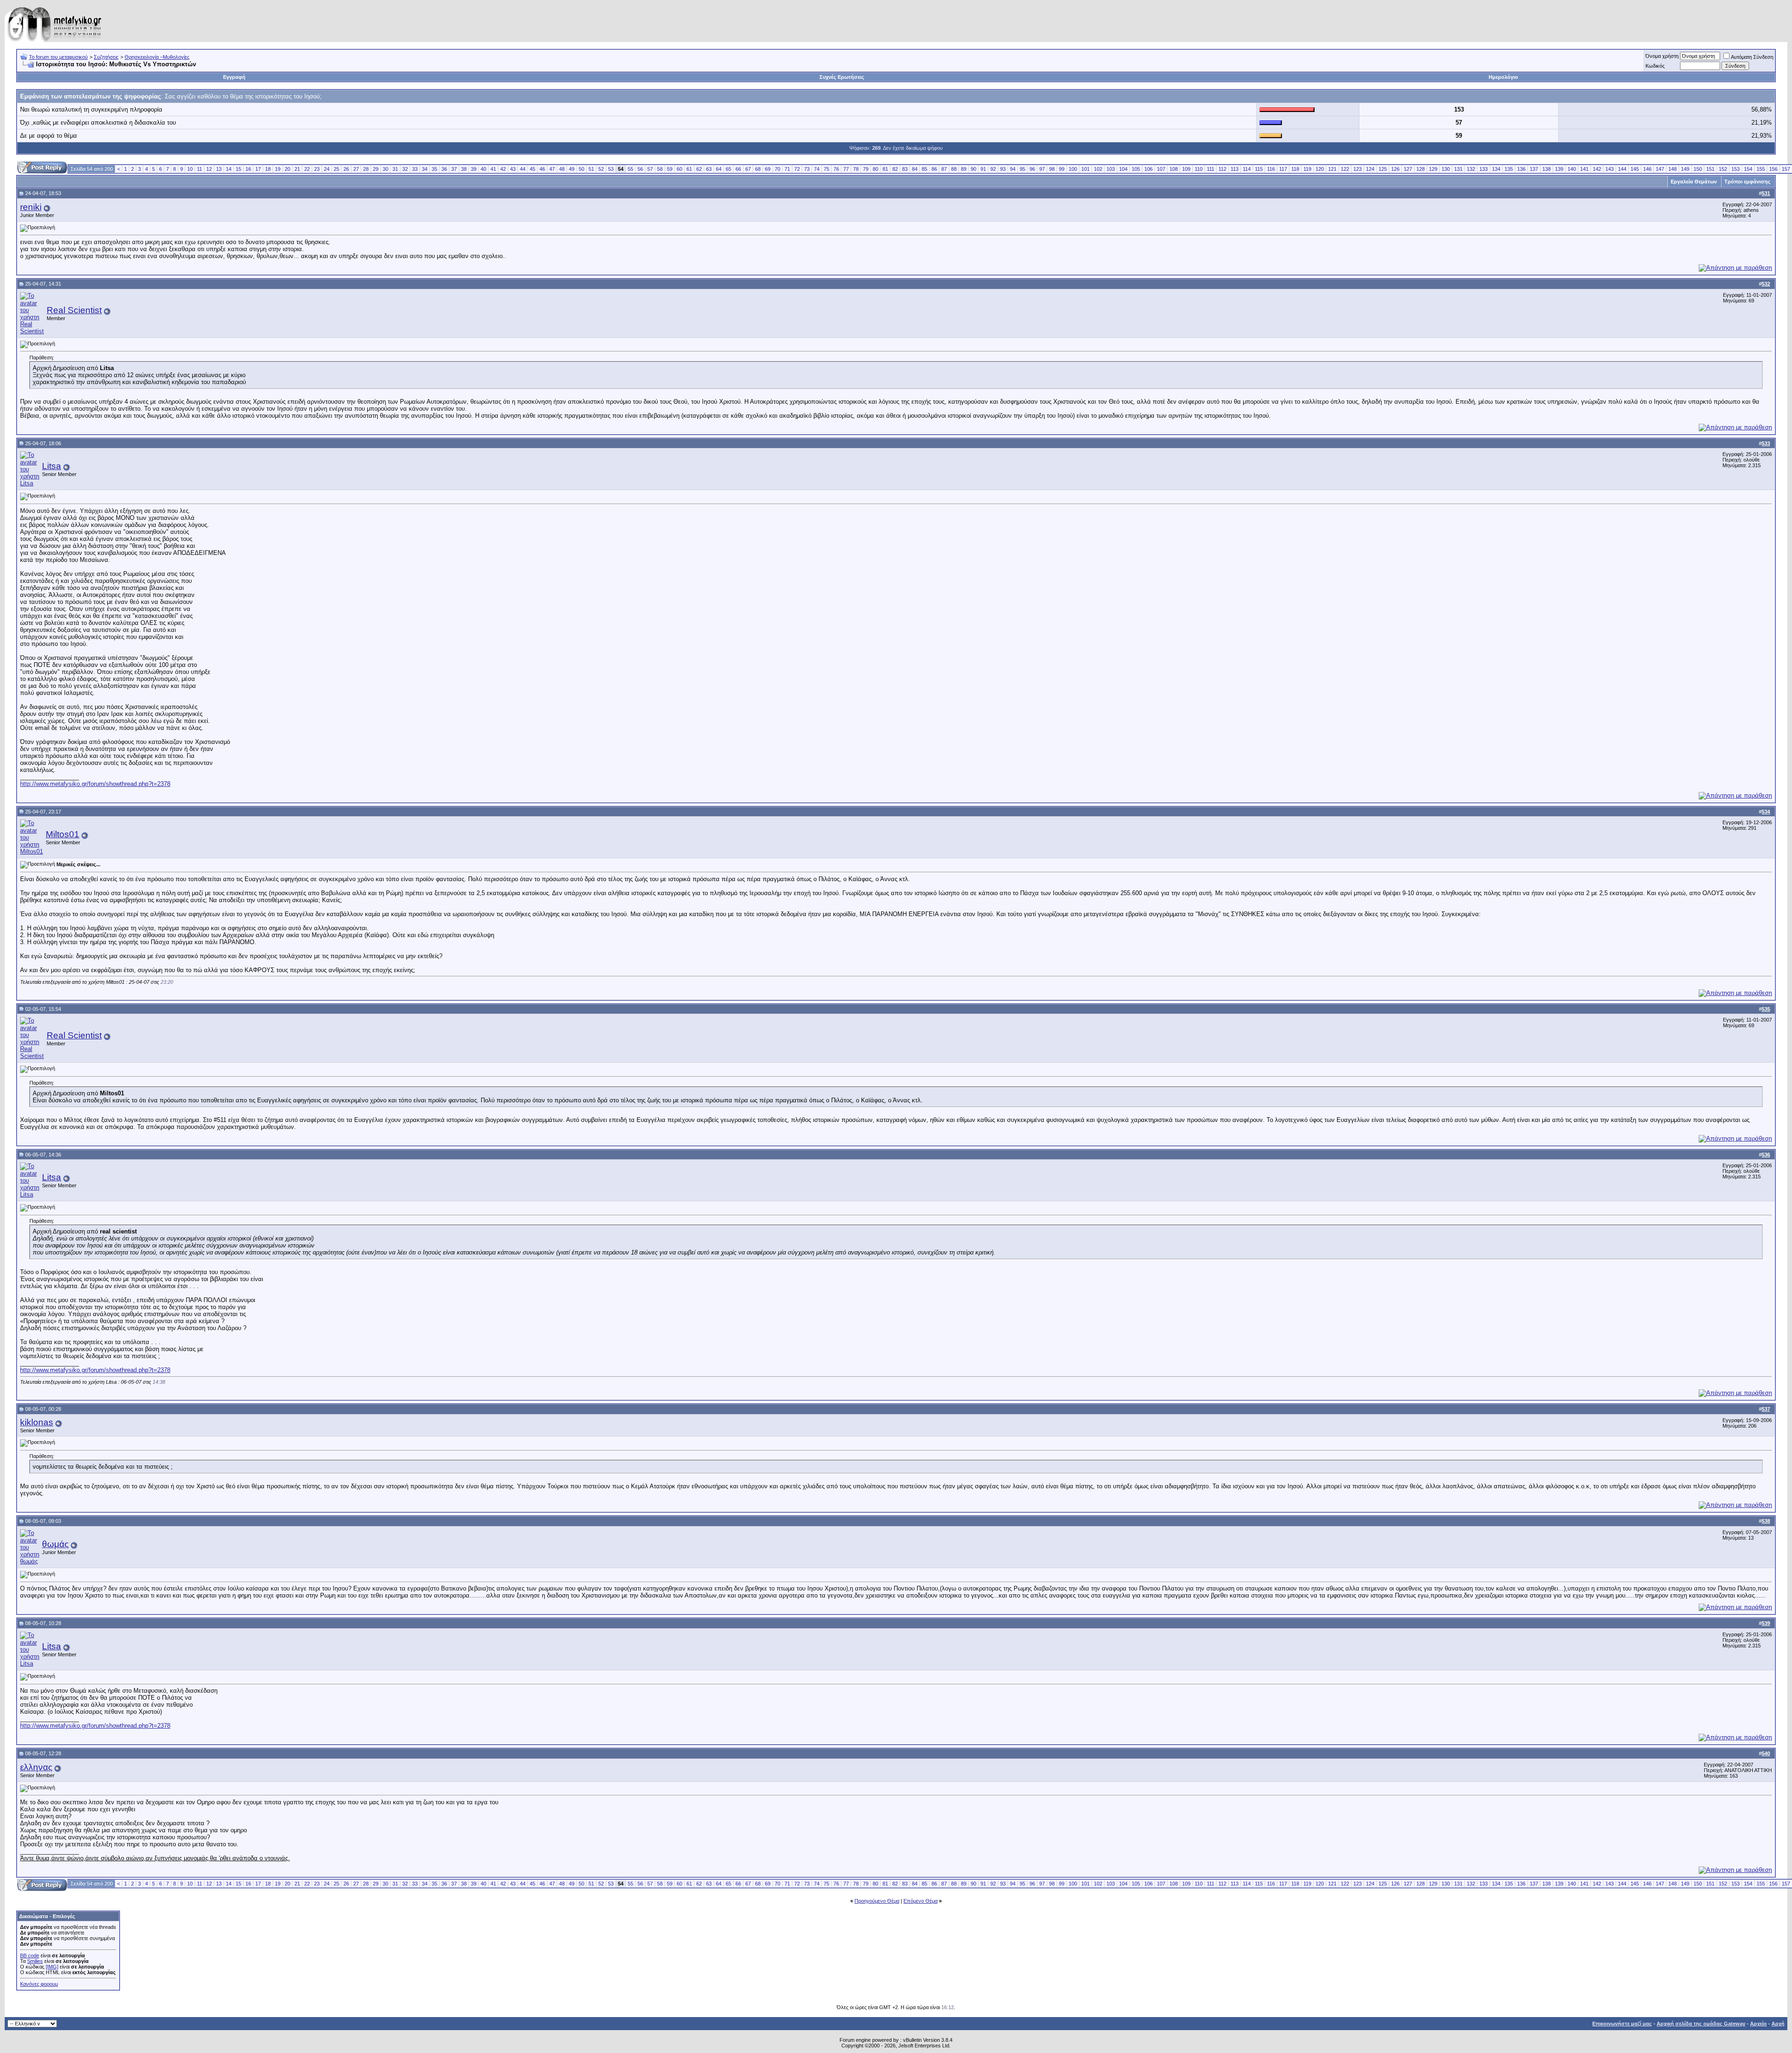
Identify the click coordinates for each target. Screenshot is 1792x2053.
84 (915, 169)
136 (1521, 169)
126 (1395, 169)
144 (1622, 169)
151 (1710, 169)
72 (797, 169)
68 (758, 169)
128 (1421, 169)
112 (1222, 169)
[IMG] (52, 1967)
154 (1748, 169)
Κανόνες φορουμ (39, 1984)
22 (307, 169)
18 (268, 169)
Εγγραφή (234, 77)
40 (483, 169)
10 (190, 169)
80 (875, 169)
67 (748, 169)
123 (1358, 169)
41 (493, 169)
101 (1085, 169)
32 (405, 169)
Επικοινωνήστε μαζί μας (1622, 2024)
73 (807, 169)
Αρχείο (1758, 2024)
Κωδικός (1655, 66)
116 (1271, 169)
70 (777, 169)
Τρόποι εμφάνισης (1747, 182)
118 (1295, 169)
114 (1247, 169)
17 (258, 169)
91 (983, 169)
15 (238, 169)
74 (817, 169)
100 (1073, 169)
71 (787, 169)
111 (1211, 169)
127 (1408, 169)
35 (434, 169)
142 (1597, 169)
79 (866, 169)
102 (1098, 169)
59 (670, 169)
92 (993, 169)
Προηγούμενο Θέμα (877, 1901)
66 (738, 169)
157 (1786, 169)
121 (1332, 169)
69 (768, 169)
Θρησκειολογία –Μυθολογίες (157, 57)
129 (1433, 169)
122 (1345, 169)
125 (1383, 169)
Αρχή (1778, 2024)
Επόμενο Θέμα (920, 1901)
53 (611, 169)
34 (425, 169)
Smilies (35, 1961)
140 (1572, 169)
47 (552, 169)
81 (885, 169)
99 (1062, 169)
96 (1032, 169)
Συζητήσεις (106, 57)
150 (1698, 169)
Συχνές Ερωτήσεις (842, 77)
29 (376, 169)
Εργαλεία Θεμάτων (1694, 182)
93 (1003, 169)
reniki (31, 207)
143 (1610, 169)
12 (209, 169)
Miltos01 (63, 834)
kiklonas (37, 1422)
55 (630, 169)
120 (1320, 169)
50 (581, 169)
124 (1370, 169)
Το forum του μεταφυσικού (58, 57)
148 (1673, 169)
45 (532, 169)
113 (1235, 169)
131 (1458, 169)
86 (934, 169)
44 (523, 169)
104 (1123, 169)
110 (1199, 169)
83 (905, 169)
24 (327, 169)
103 (1111, 169)
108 (1174, 169)
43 (513, 169)
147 (1660, 169)
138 (1547, 169)
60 (679, 169)
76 (836, 169)
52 (601, 169)
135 (1509, 169)
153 (1736, 169)
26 (346, 169)
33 (415, 169)
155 (1761, 169)
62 (699, 169)
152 (1723, 169)
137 (1534, 169)
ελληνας (36, 1767)
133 (1484, 169)
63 (709, 169)
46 (542, 169)
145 (1635, 169)
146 (1647, 169)
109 (1186, 169)
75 (826, 169)
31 (395, 169)
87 (944, 169)
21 (297, 169)
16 (248, 169)
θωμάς (55, 1544)
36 (444, 169)
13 (219, 169)
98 (1052, 169)
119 (1307, 169)
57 (650, 169)
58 (660, 169)
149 (1685, 169)
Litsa (52, 466)
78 (856, 169)
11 (199, 169)
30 (385, 169)
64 (719, 169)
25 (336, 169)
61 (689, 169)
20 (287, 169)
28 (366, 169)
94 (1013, 169)
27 (356, 169)
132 (1471, 169)
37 (454, 169)
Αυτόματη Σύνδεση (1752, 57)
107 (1161, 169)
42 (503, 169)
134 (1496, 169)
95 (1022, 169)
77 (846, 169)
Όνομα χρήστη (1662, 56)
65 (728, 169)
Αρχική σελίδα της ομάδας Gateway (1701, 2024)
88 (954, 169)
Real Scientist (74, 310)
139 (1559, 169)
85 (924, 169)
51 (591, 169)
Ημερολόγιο (1503, 77)
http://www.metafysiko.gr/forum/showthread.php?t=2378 (95, 784)
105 (1136, 169)
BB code (30, 1955)
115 (1259, 169)
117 (1283, 169)
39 (474, 169)
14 (229, 169)
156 (1773, 169)
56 (640, 169)
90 (973, 169)
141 (1584, 169)
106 (1148, 169)
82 (895, 169)
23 (317, 169)
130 (1446, 169)
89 (964, 169)
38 (464, 169)
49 (572, 169)
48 (562, 169)
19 (278, 169)
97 (1042, 169)
